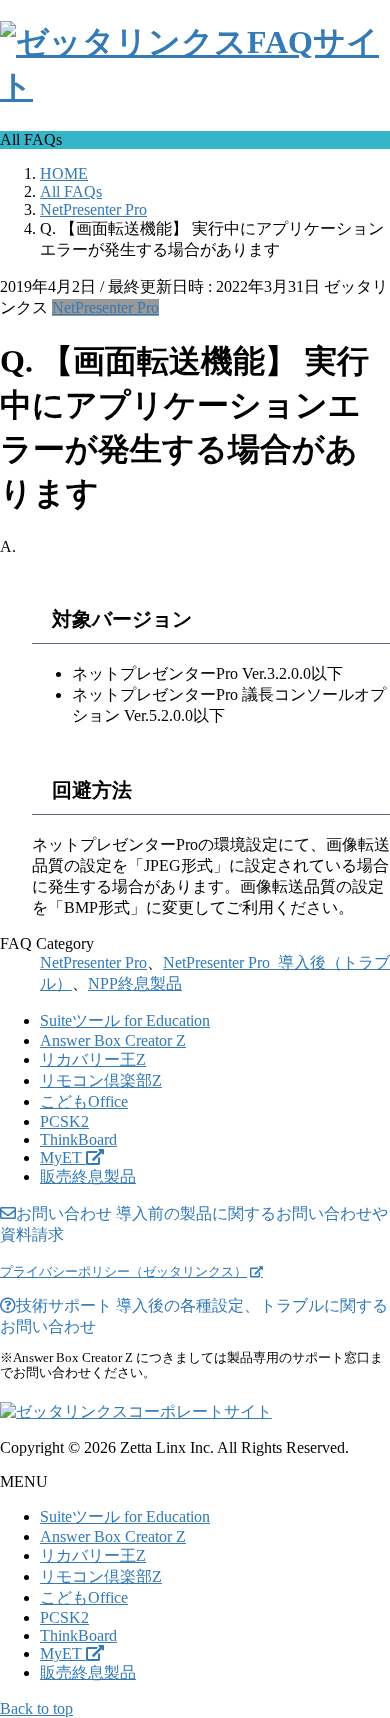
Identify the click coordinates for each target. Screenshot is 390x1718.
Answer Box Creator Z (113, 1040)
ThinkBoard (78, 1139)
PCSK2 (64, 1121)
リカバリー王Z (93, 1059)
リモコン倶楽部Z (101, 1080)
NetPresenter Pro (105, 307)
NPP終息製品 (135, 983)
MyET (63, 1157)
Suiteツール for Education (125, 1020)
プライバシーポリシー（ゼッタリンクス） (123, 1272)
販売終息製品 (88, 1176)
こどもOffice (84, 1101)
